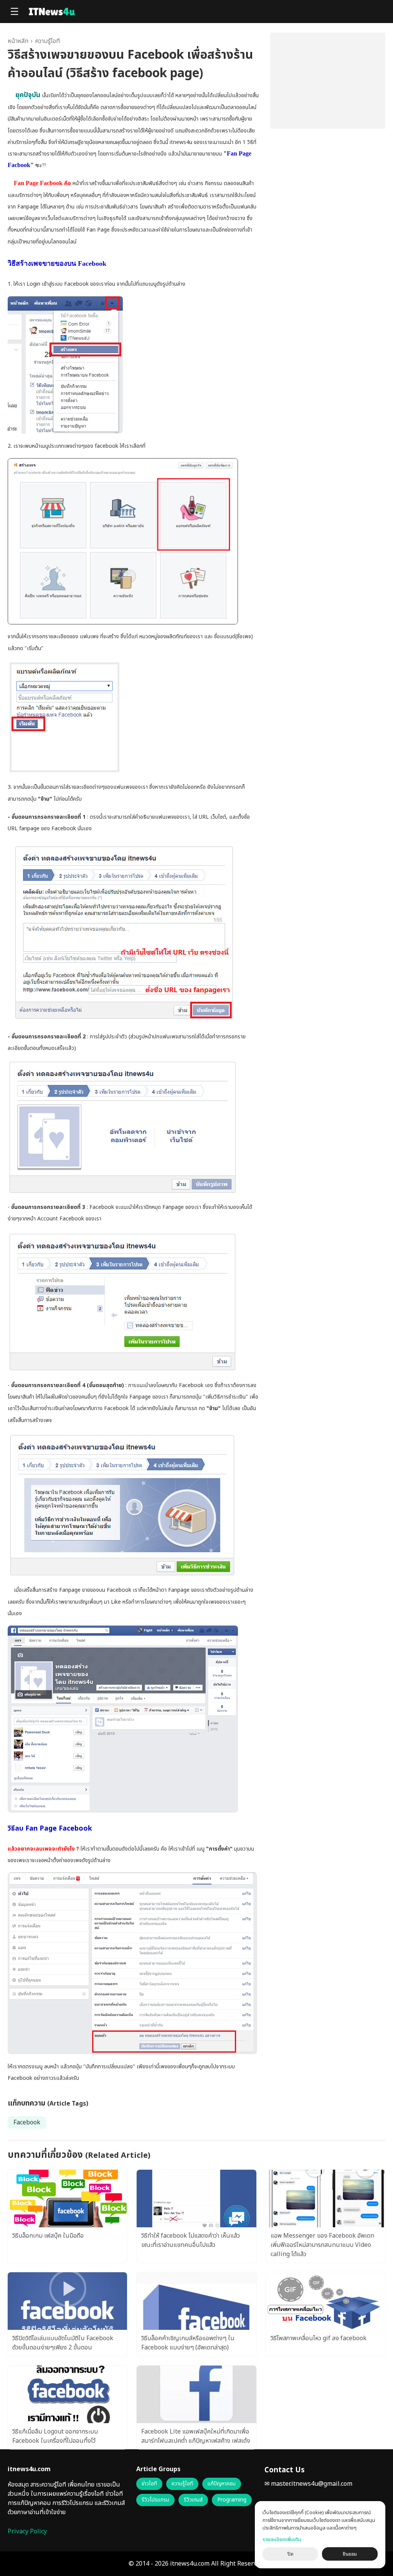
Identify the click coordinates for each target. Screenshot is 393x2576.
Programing (232, 2500)
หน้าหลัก (18, 41)
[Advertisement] (328, 81)
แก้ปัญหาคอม (222, 2484)
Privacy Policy (27, 2531)
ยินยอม (350, 2554)
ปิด (291, 2554)
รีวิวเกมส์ (193, 2500)
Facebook (27, 2122)
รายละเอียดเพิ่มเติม (282, 2540)
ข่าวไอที (149, 2484)
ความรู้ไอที (47, 41)
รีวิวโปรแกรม (155, 2500)
